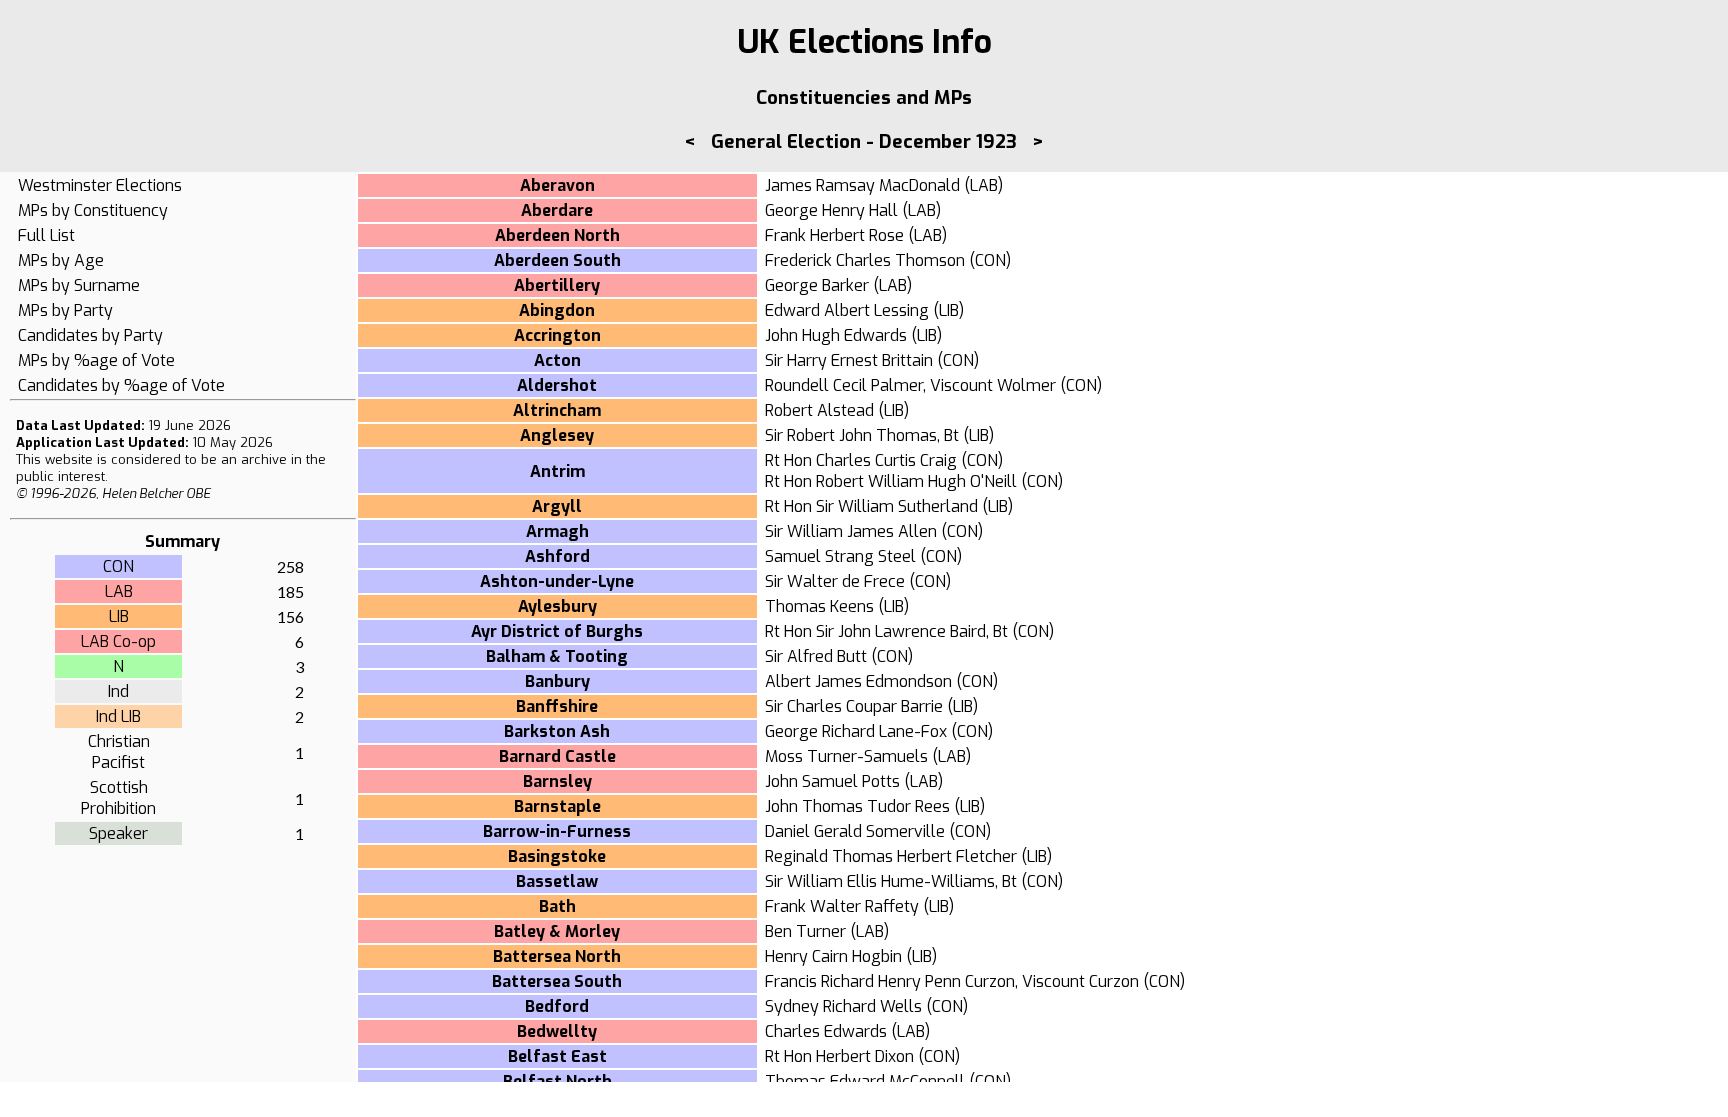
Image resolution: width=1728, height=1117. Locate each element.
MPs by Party (65, 310)
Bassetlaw (557, 881)
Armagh (557, 531)
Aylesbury (557, 606)
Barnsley (557, 781)
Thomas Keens (819, 606)
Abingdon (557, 310)
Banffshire (557, 706)
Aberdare (557, 210)
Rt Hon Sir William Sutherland (871, 506)
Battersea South (557, 981)
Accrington (557, 335)
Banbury (557, 681)
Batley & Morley (557, 931)
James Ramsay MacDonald (862, 185)
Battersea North (557, 956)
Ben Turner (805, 931)
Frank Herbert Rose (834, 235)
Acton (557, 360)
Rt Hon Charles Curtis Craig (861, 460)
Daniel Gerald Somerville (855, 831)
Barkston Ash (557, 731)
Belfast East (557, 1056)
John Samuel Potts (832, 781)
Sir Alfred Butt (816, 656)
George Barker (817, 285)
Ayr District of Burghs (557, 631)
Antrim (557, 471)
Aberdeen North (557, 235)
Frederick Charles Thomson (865, 260)
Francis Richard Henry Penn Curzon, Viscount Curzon (952, 981)
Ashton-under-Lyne (557, 581)
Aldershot (557, 385)
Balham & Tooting (557, 656)
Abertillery (557, 285)
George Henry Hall (831, 210)
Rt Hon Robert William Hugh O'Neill (891, 481)
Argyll (557, 506)
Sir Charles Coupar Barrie (854, 706)
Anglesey (557, 435)
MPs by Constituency (93, 210)
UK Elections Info (864, 42)
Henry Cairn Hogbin (833, 956)
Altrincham (557, 410)
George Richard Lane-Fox (856, 731)
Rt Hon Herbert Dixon (839, 1056)
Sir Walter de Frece (835, 581)
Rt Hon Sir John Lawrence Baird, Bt (886, 631)
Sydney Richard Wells (843, 1006)
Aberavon (557, 185)
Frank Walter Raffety (842, 906)
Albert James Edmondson (858, 681)
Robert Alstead (819, 410)
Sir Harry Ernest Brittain (849, 360)
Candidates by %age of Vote (121, 385)
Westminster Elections (100, 185)
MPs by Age (61, 260)
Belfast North (557, 1081)
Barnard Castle (557, 756)
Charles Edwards (826, 1031)
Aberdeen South (557, 260)
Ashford (557, 556)
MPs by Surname (79, 285)
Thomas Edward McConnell (865, 1081)
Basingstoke (557, 856)
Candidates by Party (90, 335)
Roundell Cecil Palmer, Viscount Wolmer (910, 385)
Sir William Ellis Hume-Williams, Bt (891, 881)
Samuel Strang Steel (840, 556)
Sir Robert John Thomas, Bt (862, 435)
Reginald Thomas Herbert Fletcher (891, 856)
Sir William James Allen (851, 531)
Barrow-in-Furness (557, 831)
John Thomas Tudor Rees (857, 806)
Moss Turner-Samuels (846, 756)
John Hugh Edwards (836, 335)
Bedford (557, 1006)
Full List (46, 235)
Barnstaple (557, 806)
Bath (557, 906)
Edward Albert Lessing (847, 310)
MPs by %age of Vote (96, 360)
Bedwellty (557, 1031)
